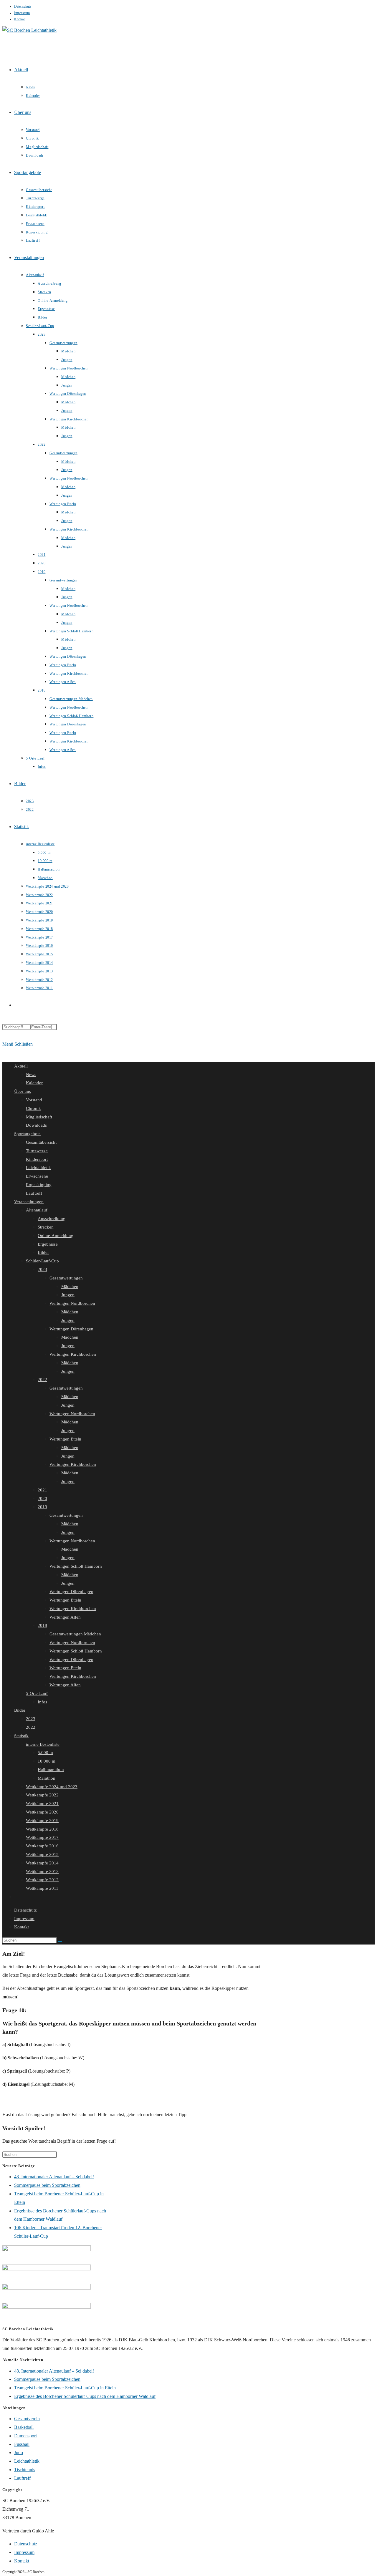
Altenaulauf (37, 1210)
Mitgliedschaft (39, 1117)
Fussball (22, 2444)
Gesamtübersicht (41, 1142)
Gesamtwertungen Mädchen (75, 1634)
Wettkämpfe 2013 (42, 1872)
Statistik (21, 1736)
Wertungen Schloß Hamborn (76, 1566)
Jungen (68, 1295)
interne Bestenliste (43, 1744)
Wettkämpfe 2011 (42, 1888)
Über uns (23, 1091)
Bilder (43, 1252)
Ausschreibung (52, 1219)
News (31, 1075)
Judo (19, 2452)
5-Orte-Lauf (37, 1693)
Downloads (36, 1125)
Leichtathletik (38, 1168)
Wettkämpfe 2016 (42, 1846)
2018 (42, 1625)
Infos (42, 1702)
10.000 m (47, 1761)
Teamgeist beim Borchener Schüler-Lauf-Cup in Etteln (65, 2388)
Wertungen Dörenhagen (71, 1329)
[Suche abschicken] (60, 1942)
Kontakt (20, 19)
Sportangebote (27, 1134)
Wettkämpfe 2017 (42, 1837)
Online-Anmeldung (56, 1236)
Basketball (24, 2427)
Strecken (46, 1227)
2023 (42, 1269)
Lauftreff (34, 1193)
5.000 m (45, 1753)
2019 (42, 1507)
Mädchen (70, 1287)
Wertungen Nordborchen (72, 1303)
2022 (42, 1380)
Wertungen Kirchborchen (73, 1354)
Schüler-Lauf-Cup (42, 1261)
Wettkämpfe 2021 (42, 1803)
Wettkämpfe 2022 (42, 1795)
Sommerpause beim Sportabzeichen (47, 2185)
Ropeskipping (39, 1185)
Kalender (34, 1083)
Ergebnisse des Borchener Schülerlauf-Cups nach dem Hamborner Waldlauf (85, 2396)
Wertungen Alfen (65, 1617)
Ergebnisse (48, 1244)
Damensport (25, 2436)
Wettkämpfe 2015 (42, 1854)
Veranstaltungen (29, 1202)
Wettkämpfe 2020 (42, 1812)
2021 (42, 1490)
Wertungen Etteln (65, 1439)
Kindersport (37, 1159)
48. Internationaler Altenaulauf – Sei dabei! (54, 2177)
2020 (42, 1498)
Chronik (33, 1108)
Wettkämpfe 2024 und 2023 (52, 1787)
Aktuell (21, 1066)
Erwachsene (37, 1176)
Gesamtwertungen (66, 1278)
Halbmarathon (51, 1770)
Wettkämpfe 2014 (42, 1863)
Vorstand (34, 1100)
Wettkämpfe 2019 (42, 1821)
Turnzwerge (37, 1151)
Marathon (47, 1778)
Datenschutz (23, 6)
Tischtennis (25, 2470)
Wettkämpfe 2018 (42, 1829)
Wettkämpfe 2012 (42, 1880)
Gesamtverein (27, 2419)
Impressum (22, 13)
